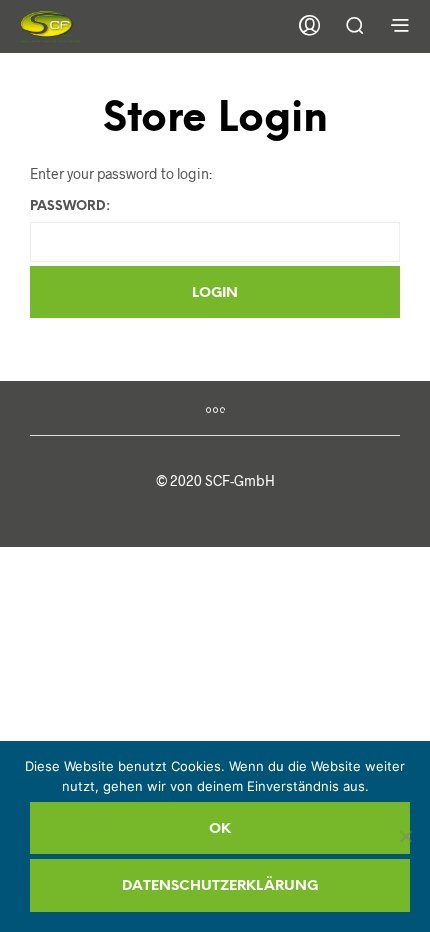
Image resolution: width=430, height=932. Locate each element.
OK (220, 829)
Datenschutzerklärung (220, 886)
